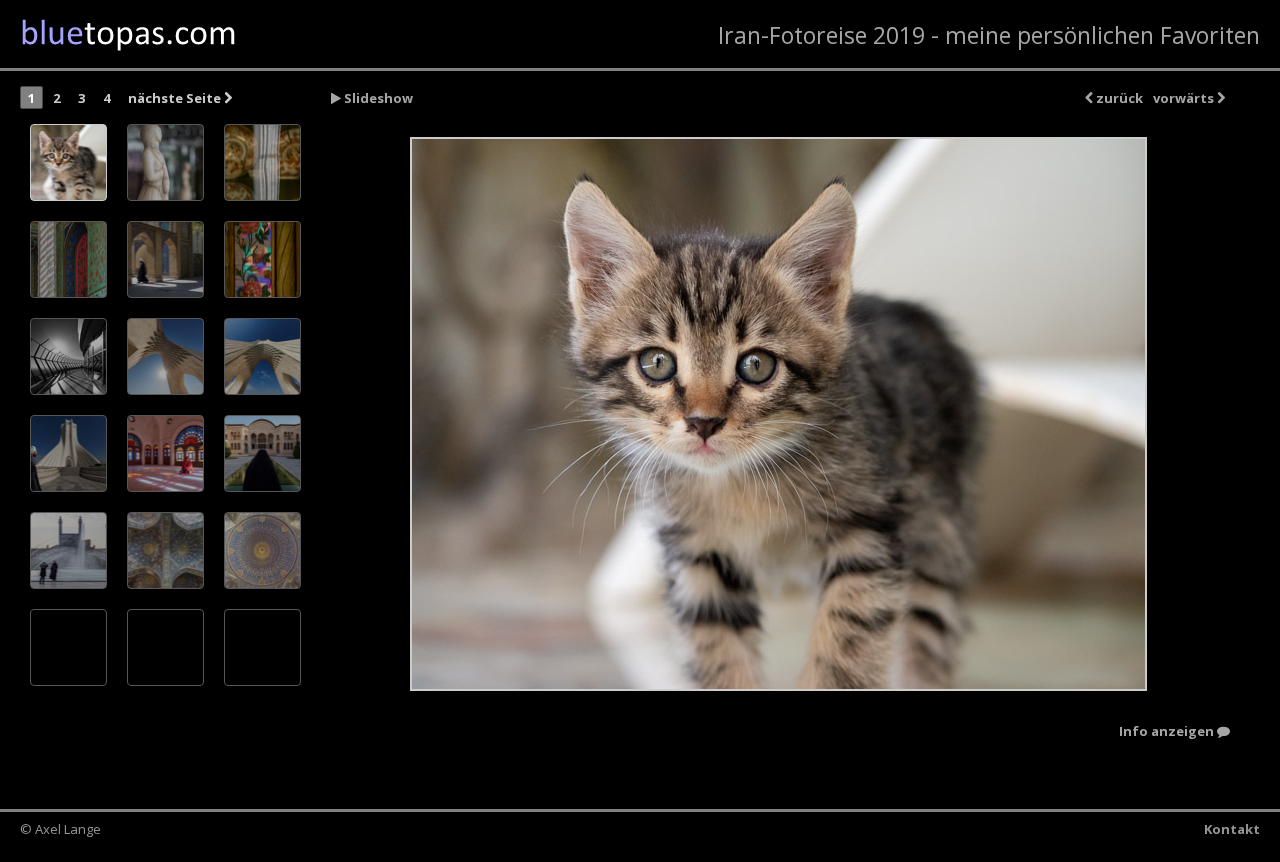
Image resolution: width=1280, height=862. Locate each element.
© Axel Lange (60, 829)
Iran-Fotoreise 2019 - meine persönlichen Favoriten (989, 35)
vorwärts (1185, 98)
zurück (1118, 98)
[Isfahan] (68, 550)
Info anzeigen (1168, 732)
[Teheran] (778, 414)
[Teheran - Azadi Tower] (68, 356)
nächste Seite (176, 98)
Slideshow (377, 98)
